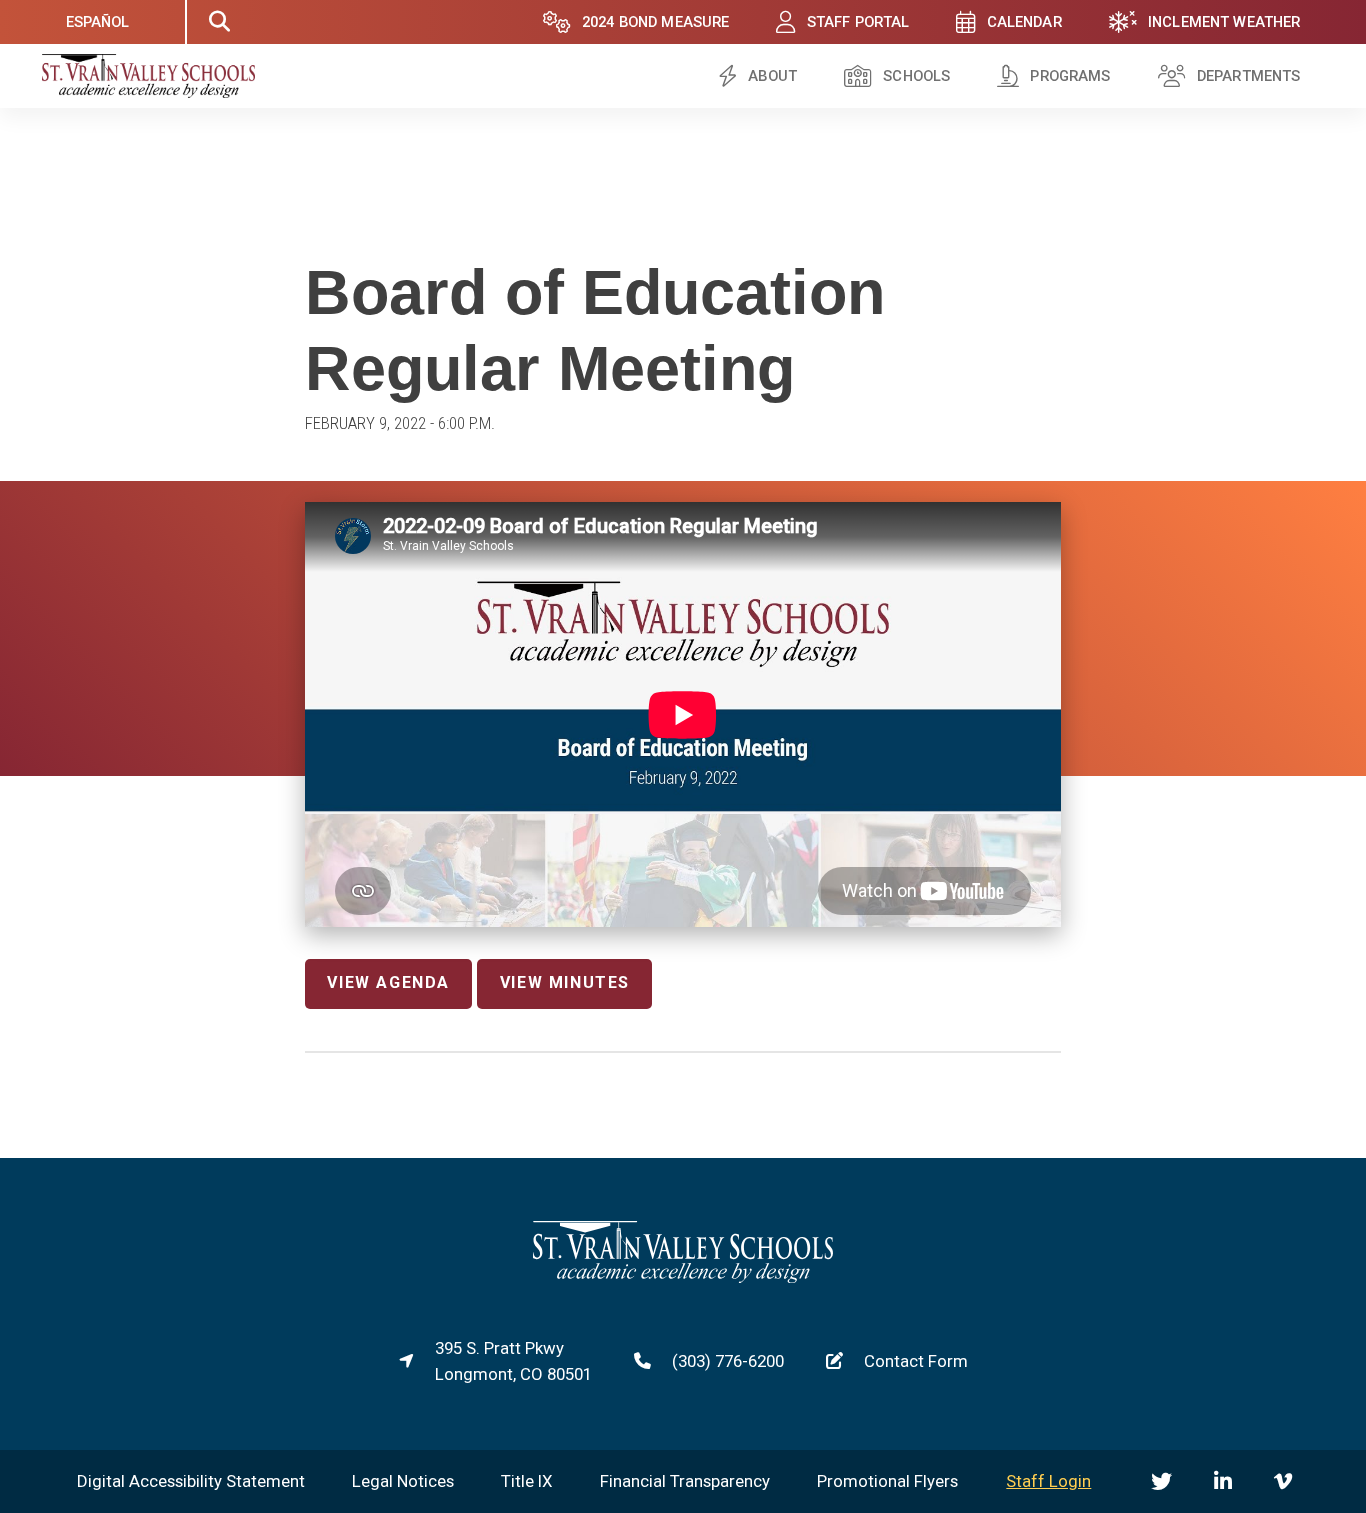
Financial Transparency (685, 1481)
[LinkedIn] (1223, 1481)
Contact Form (916, 1361)
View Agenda (388, 982)
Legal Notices (403, 1481)
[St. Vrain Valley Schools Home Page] (683, 1277)
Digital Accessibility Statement (191, 1481)
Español (98, 22)
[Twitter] (1161, 1481)
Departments (1249, 76)
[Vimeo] (1283, 1481)
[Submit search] (219, 22)
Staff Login (1048, 1481)
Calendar (1024, 22)
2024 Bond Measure (656, 22)
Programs (1070, 76)
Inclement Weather (1224, 22)
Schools (916, 76)
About (772, 76)
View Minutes (565, 982)
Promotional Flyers (887, 1481)
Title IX (527, 1481)
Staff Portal (858, 22)
